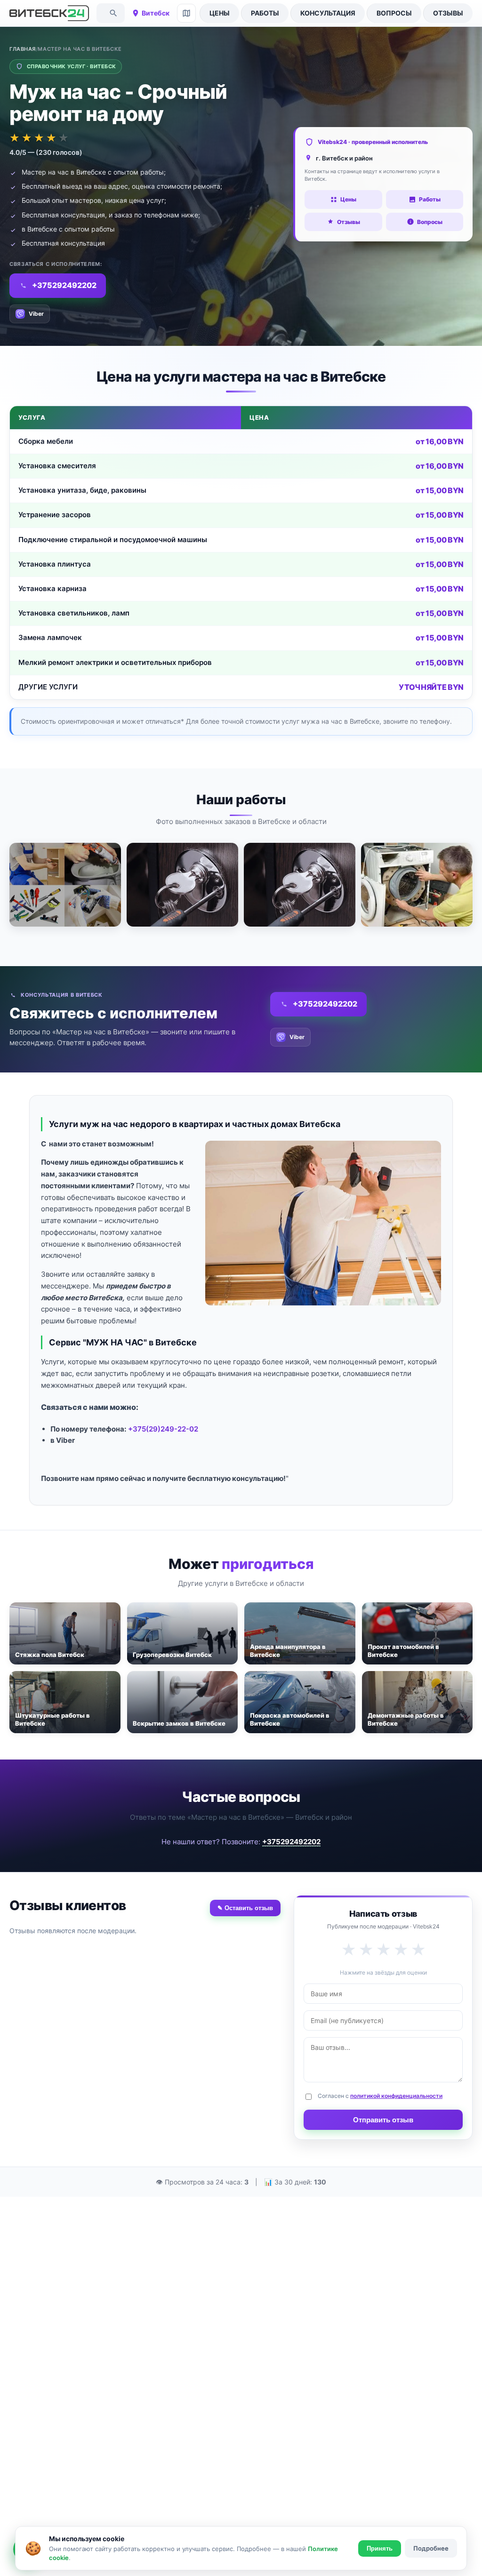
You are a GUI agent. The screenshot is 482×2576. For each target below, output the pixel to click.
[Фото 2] (182, 885)
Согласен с (380, 2096)
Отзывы (448, 13)
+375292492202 (291, 1842)
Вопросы (394, 13)
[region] (241, 553)
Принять (380, 2548)
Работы (265, 13)
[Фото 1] (65, 885)
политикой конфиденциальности (396, 2096)
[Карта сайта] (186, 13)
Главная (23, 49)
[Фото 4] (417, 885)
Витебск (156, 13)
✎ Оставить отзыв (245, 1908)
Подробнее (431, 2548)
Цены (220, 13)
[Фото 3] (300, 885)
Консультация (328, 13)
